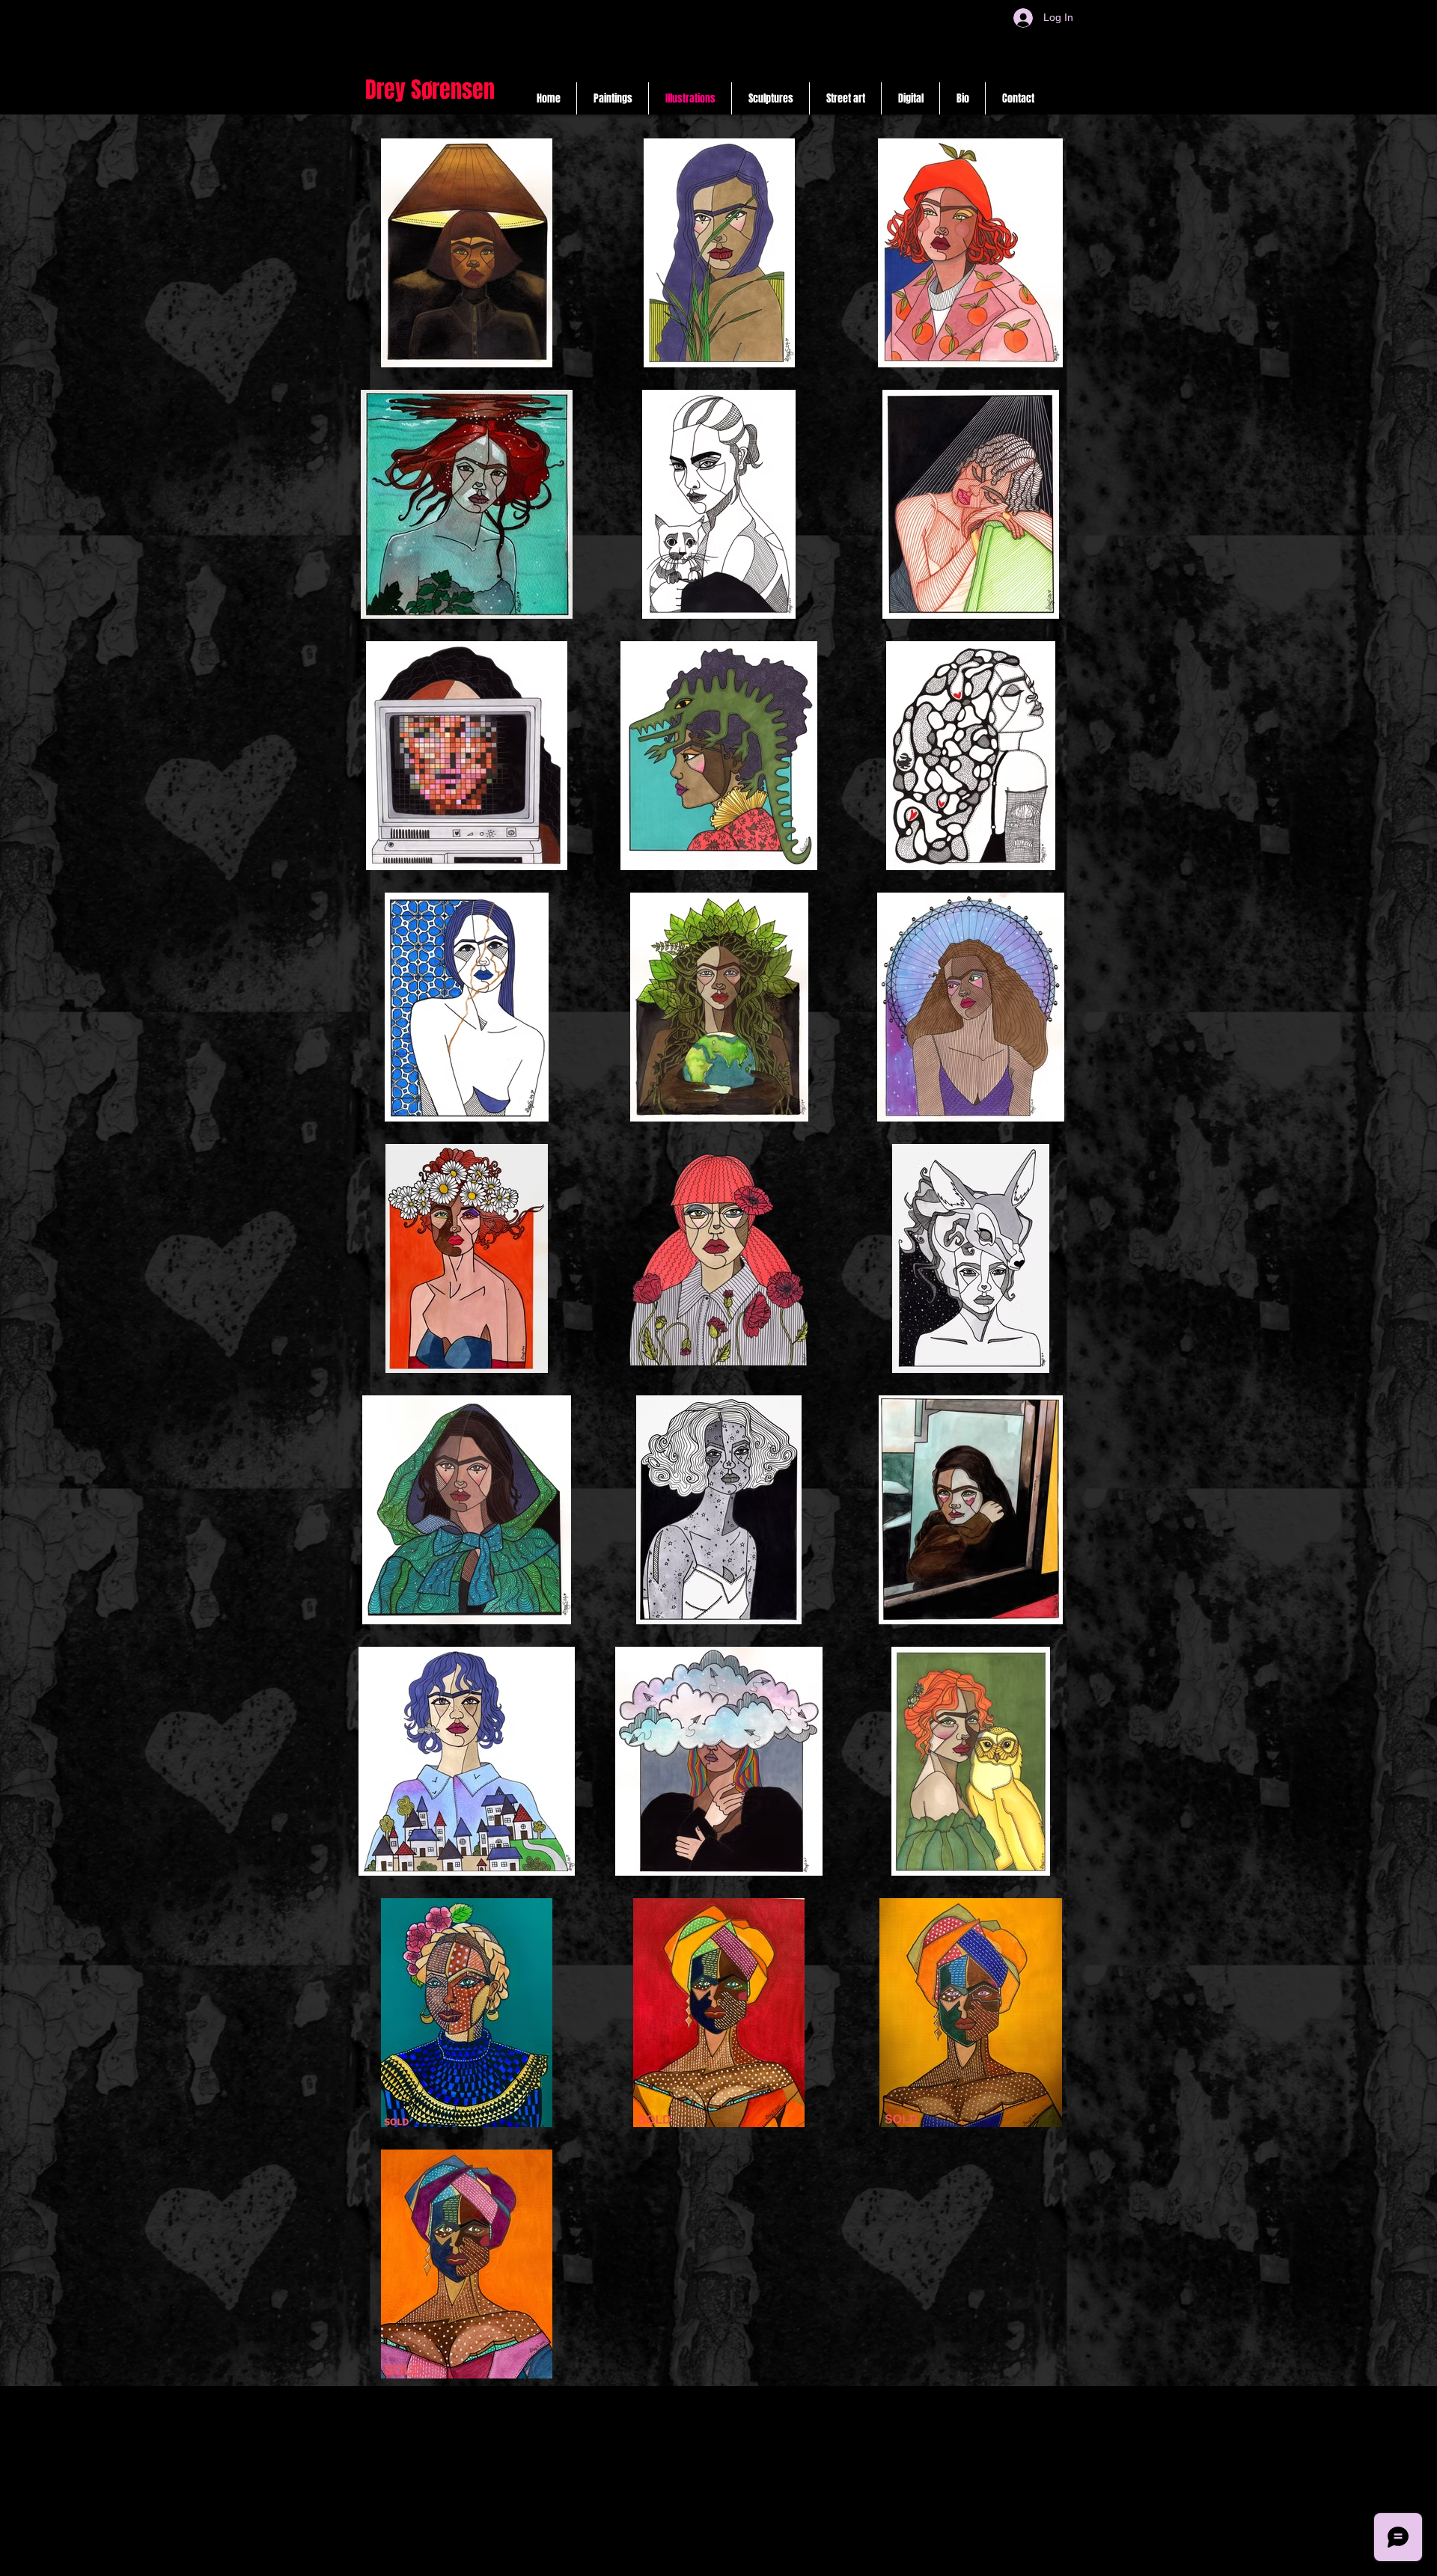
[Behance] (745, 2560)
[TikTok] (672, 2560)
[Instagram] (635, 2560)
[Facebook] (708, 2560)
